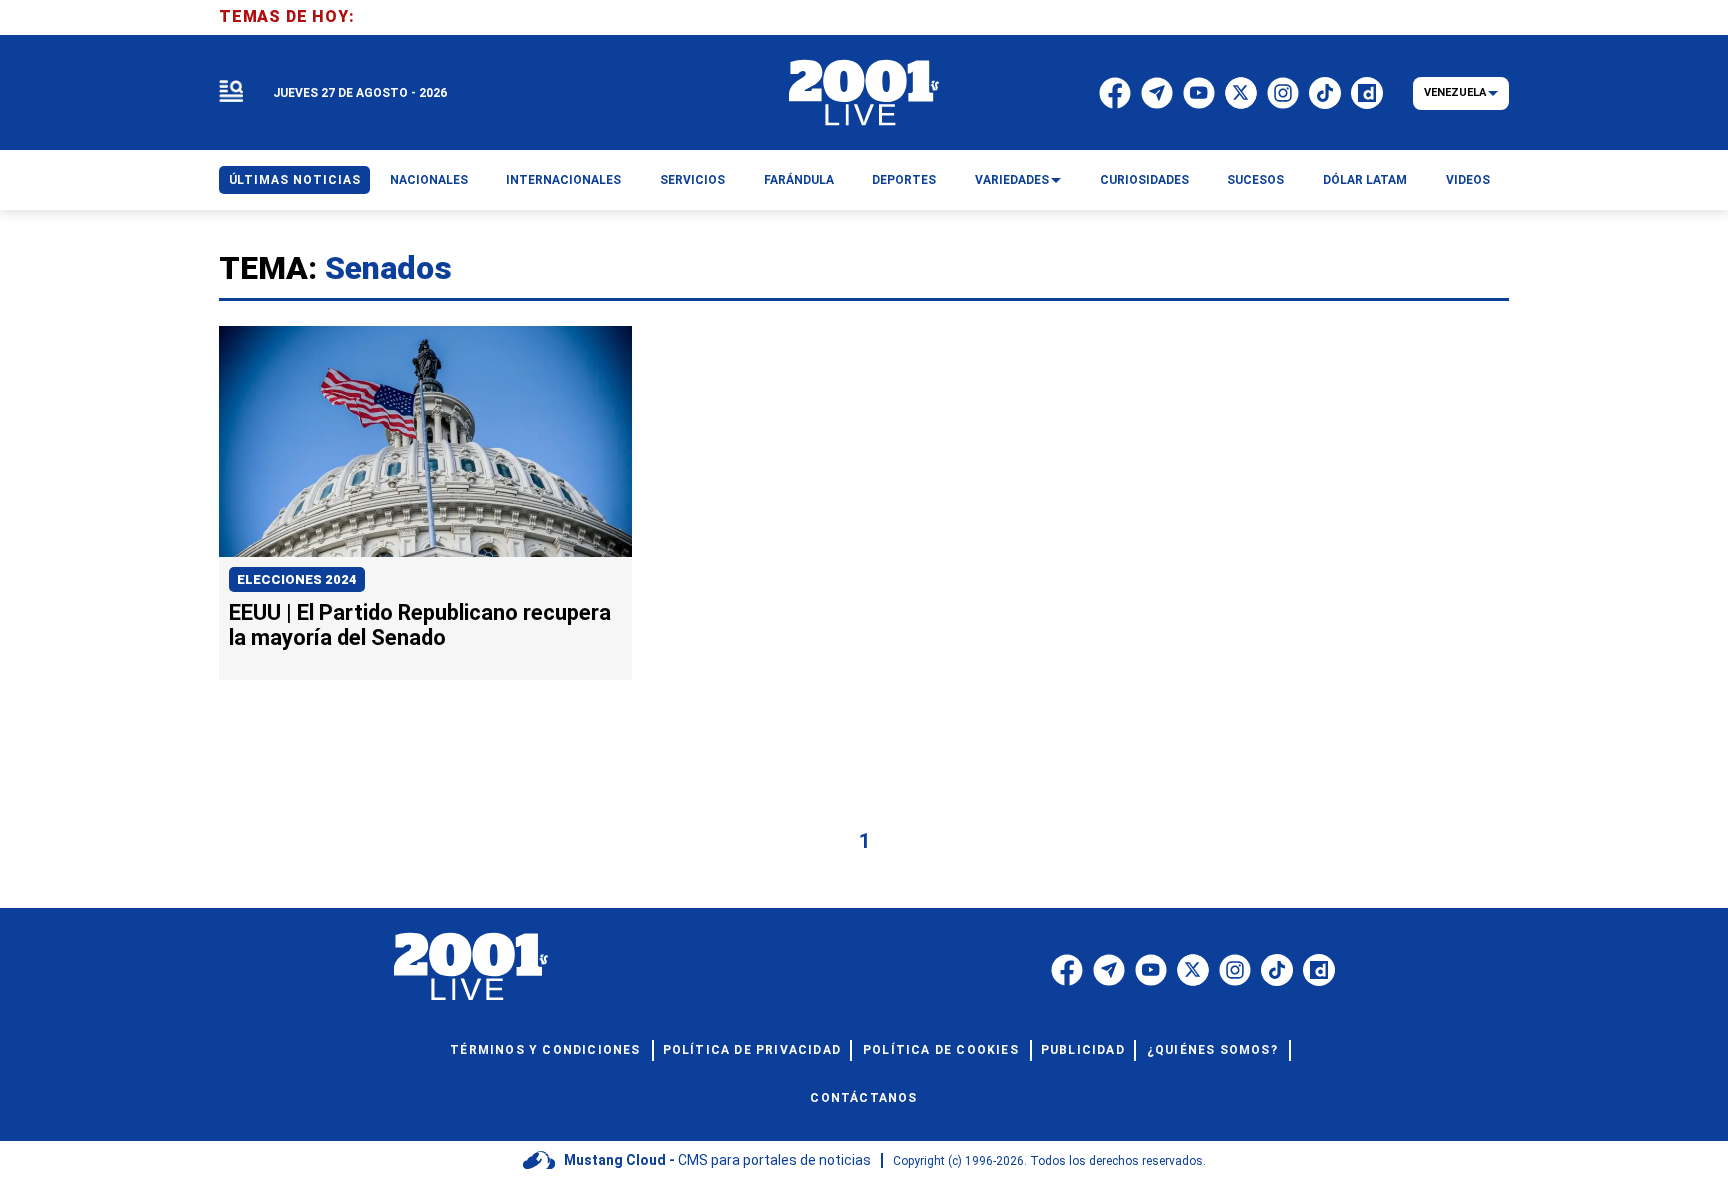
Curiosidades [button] (1144, 180)
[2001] (864, 93)
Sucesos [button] (1255, 180)
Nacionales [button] (429, 180)
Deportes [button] (904, 180)
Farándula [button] (799, 180)
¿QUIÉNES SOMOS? (1212, 1050)
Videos (1468, 180)
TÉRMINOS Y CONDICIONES (545, 1050)
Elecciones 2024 (297, 579)
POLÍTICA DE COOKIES (941, 1050)
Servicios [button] (692, 180)
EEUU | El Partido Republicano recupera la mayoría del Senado (420, 625)
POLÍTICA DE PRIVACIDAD (752, 1050)
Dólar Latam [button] (1365, 180)
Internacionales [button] (563, 180)
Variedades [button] (1012, 180)
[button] (231, 92)
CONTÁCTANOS (863, 1098)
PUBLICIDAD (1083, 1050)
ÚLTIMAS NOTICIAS (295, 180)
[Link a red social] (1067, 970)
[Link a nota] (425, 442)
